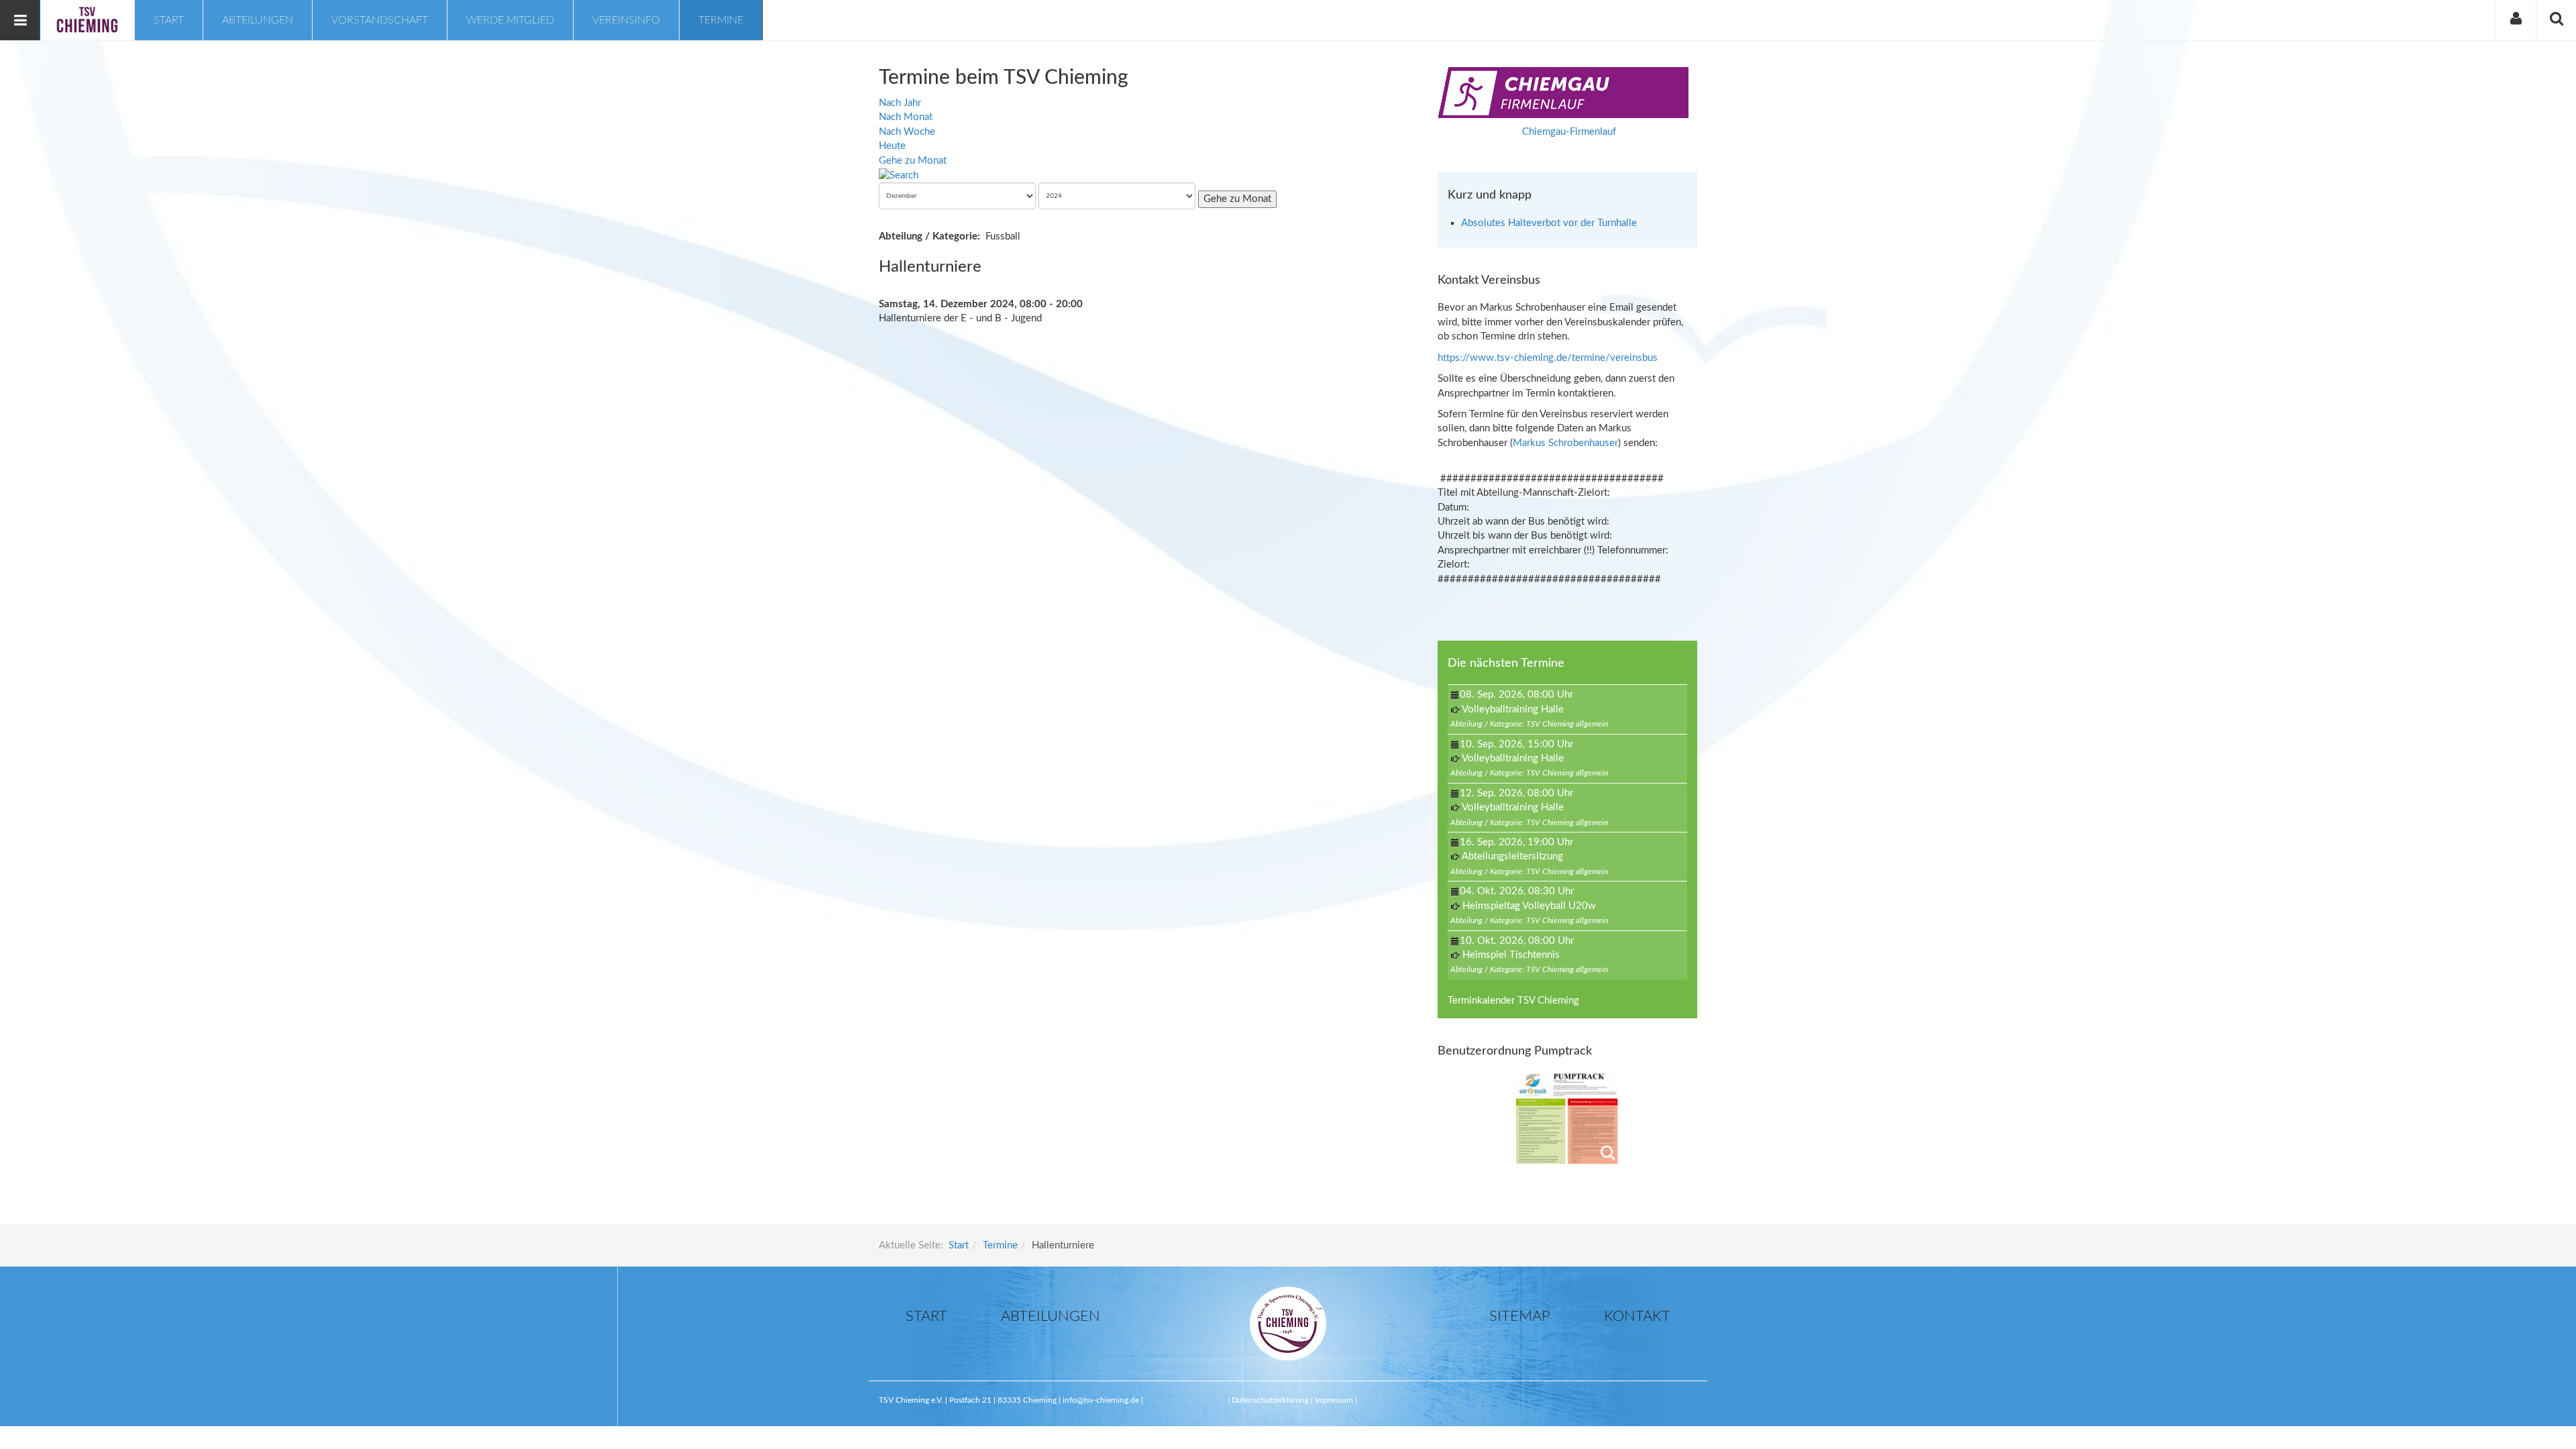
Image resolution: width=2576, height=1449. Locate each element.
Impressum (1334, 1400)
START (926, 1316)
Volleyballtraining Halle (1513, 709)
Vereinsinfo (626, 20)
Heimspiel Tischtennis (1511, 955)
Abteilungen (258, 20)
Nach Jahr (900, 103)
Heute (892, 146)
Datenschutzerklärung (1271, 1400)
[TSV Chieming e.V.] (87, 19)
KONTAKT (1637, 1316)
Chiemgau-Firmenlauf (1569, 132)
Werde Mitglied (510, 20)
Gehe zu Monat (913, 161)
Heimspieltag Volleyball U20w (1529, 906)
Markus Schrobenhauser (1565, 443)
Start (169, 20)
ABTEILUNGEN (1051, 1316)
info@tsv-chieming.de (1101, 1400)
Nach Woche (907, 132)
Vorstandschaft (380, 20)
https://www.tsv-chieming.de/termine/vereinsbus (1548, 358)
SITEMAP (1520, 1316)
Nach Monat (906, 117)
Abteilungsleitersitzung (1512, 856)
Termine (721, 20)
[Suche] (899, 175)
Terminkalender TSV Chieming (1513, 1001)
